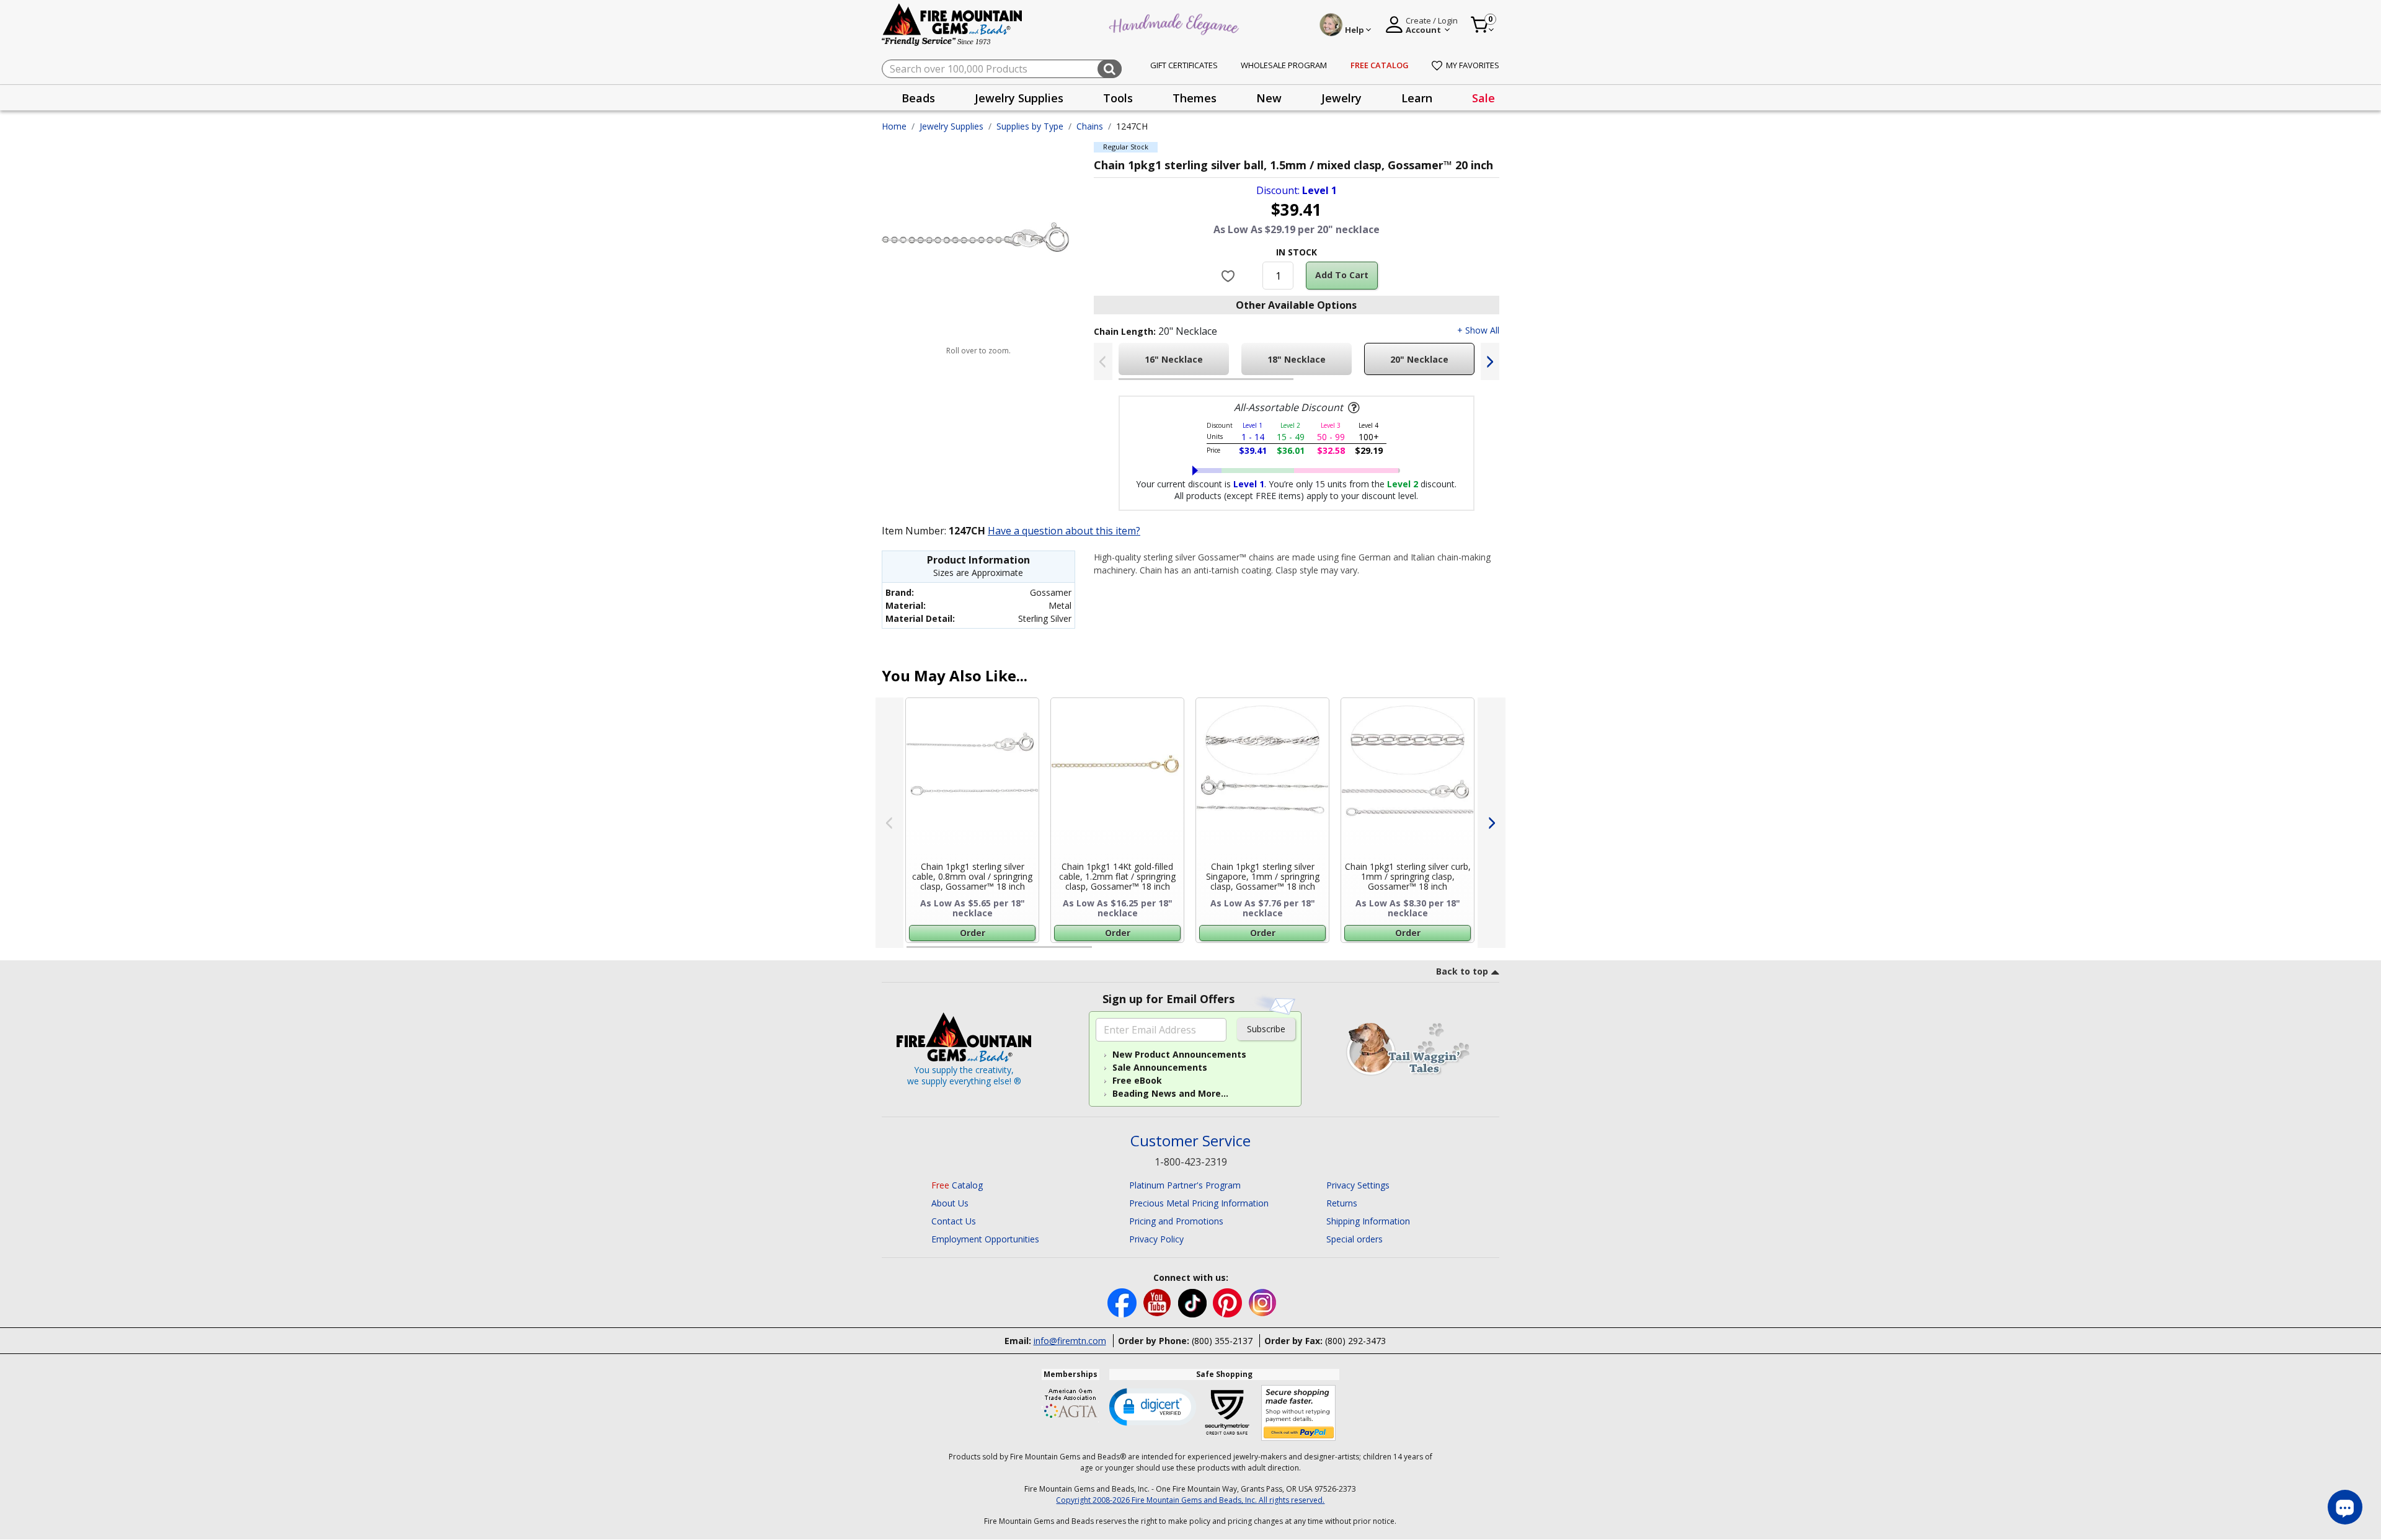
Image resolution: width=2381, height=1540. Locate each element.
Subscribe (1266, 1029)
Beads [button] (918, 98)
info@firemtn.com (1070, 1341)
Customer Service (1190, 1141)
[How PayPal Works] (1299, 1413)
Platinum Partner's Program (1185, 1185)
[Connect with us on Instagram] (1263, 1302)
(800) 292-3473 (1355, 1341)
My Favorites (1473, 65)
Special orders (1355, 1239)
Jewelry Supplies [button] (1019, 98)
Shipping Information (1368, 1221)
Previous (1103, 361)
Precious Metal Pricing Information (1199, 1203)
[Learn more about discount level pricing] (1352, 408)
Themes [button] (1195, 98)
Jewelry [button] (1341, 98)
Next (1490, 361)
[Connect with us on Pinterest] (1229, 1302)
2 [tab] (1306, 384)
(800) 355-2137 (1222, 1341)
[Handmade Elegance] (1176, 23)
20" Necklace (1419, 359)
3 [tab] (1295, 952)
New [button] (1269, 98)
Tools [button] (1118, 98)
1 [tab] (1125, 384)
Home (894, 126)
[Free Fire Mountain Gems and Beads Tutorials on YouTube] (1159, 1302)
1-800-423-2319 (1191, 1162)
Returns (1342, 1203)
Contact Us (954, 1221)
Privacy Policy (1156, 1239)
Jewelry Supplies (951, 126)
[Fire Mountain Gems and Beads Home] (952, 24)
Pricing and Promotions (1176, 1221)
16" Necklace (1174, 359)
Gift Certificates (1184, 65)
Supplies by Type (1030, 126)
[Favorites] (1230, 275)
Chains (1090, 126)
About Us (950, 1203)
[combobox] (1002, 69)
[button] (1153, 1406)
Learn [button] (1417, 98)
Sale (1483, 98)
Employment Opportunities (985, 1239)
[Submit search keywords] (1110, 69)
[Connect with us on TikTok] (1194, 1302)
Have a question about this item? (1064, 531)
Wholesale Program (1284, 65)
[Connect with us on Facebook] (1123, 1302)
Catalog (957, 1185)
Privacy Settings (1358, 1185)
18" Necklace (1297, 359)
